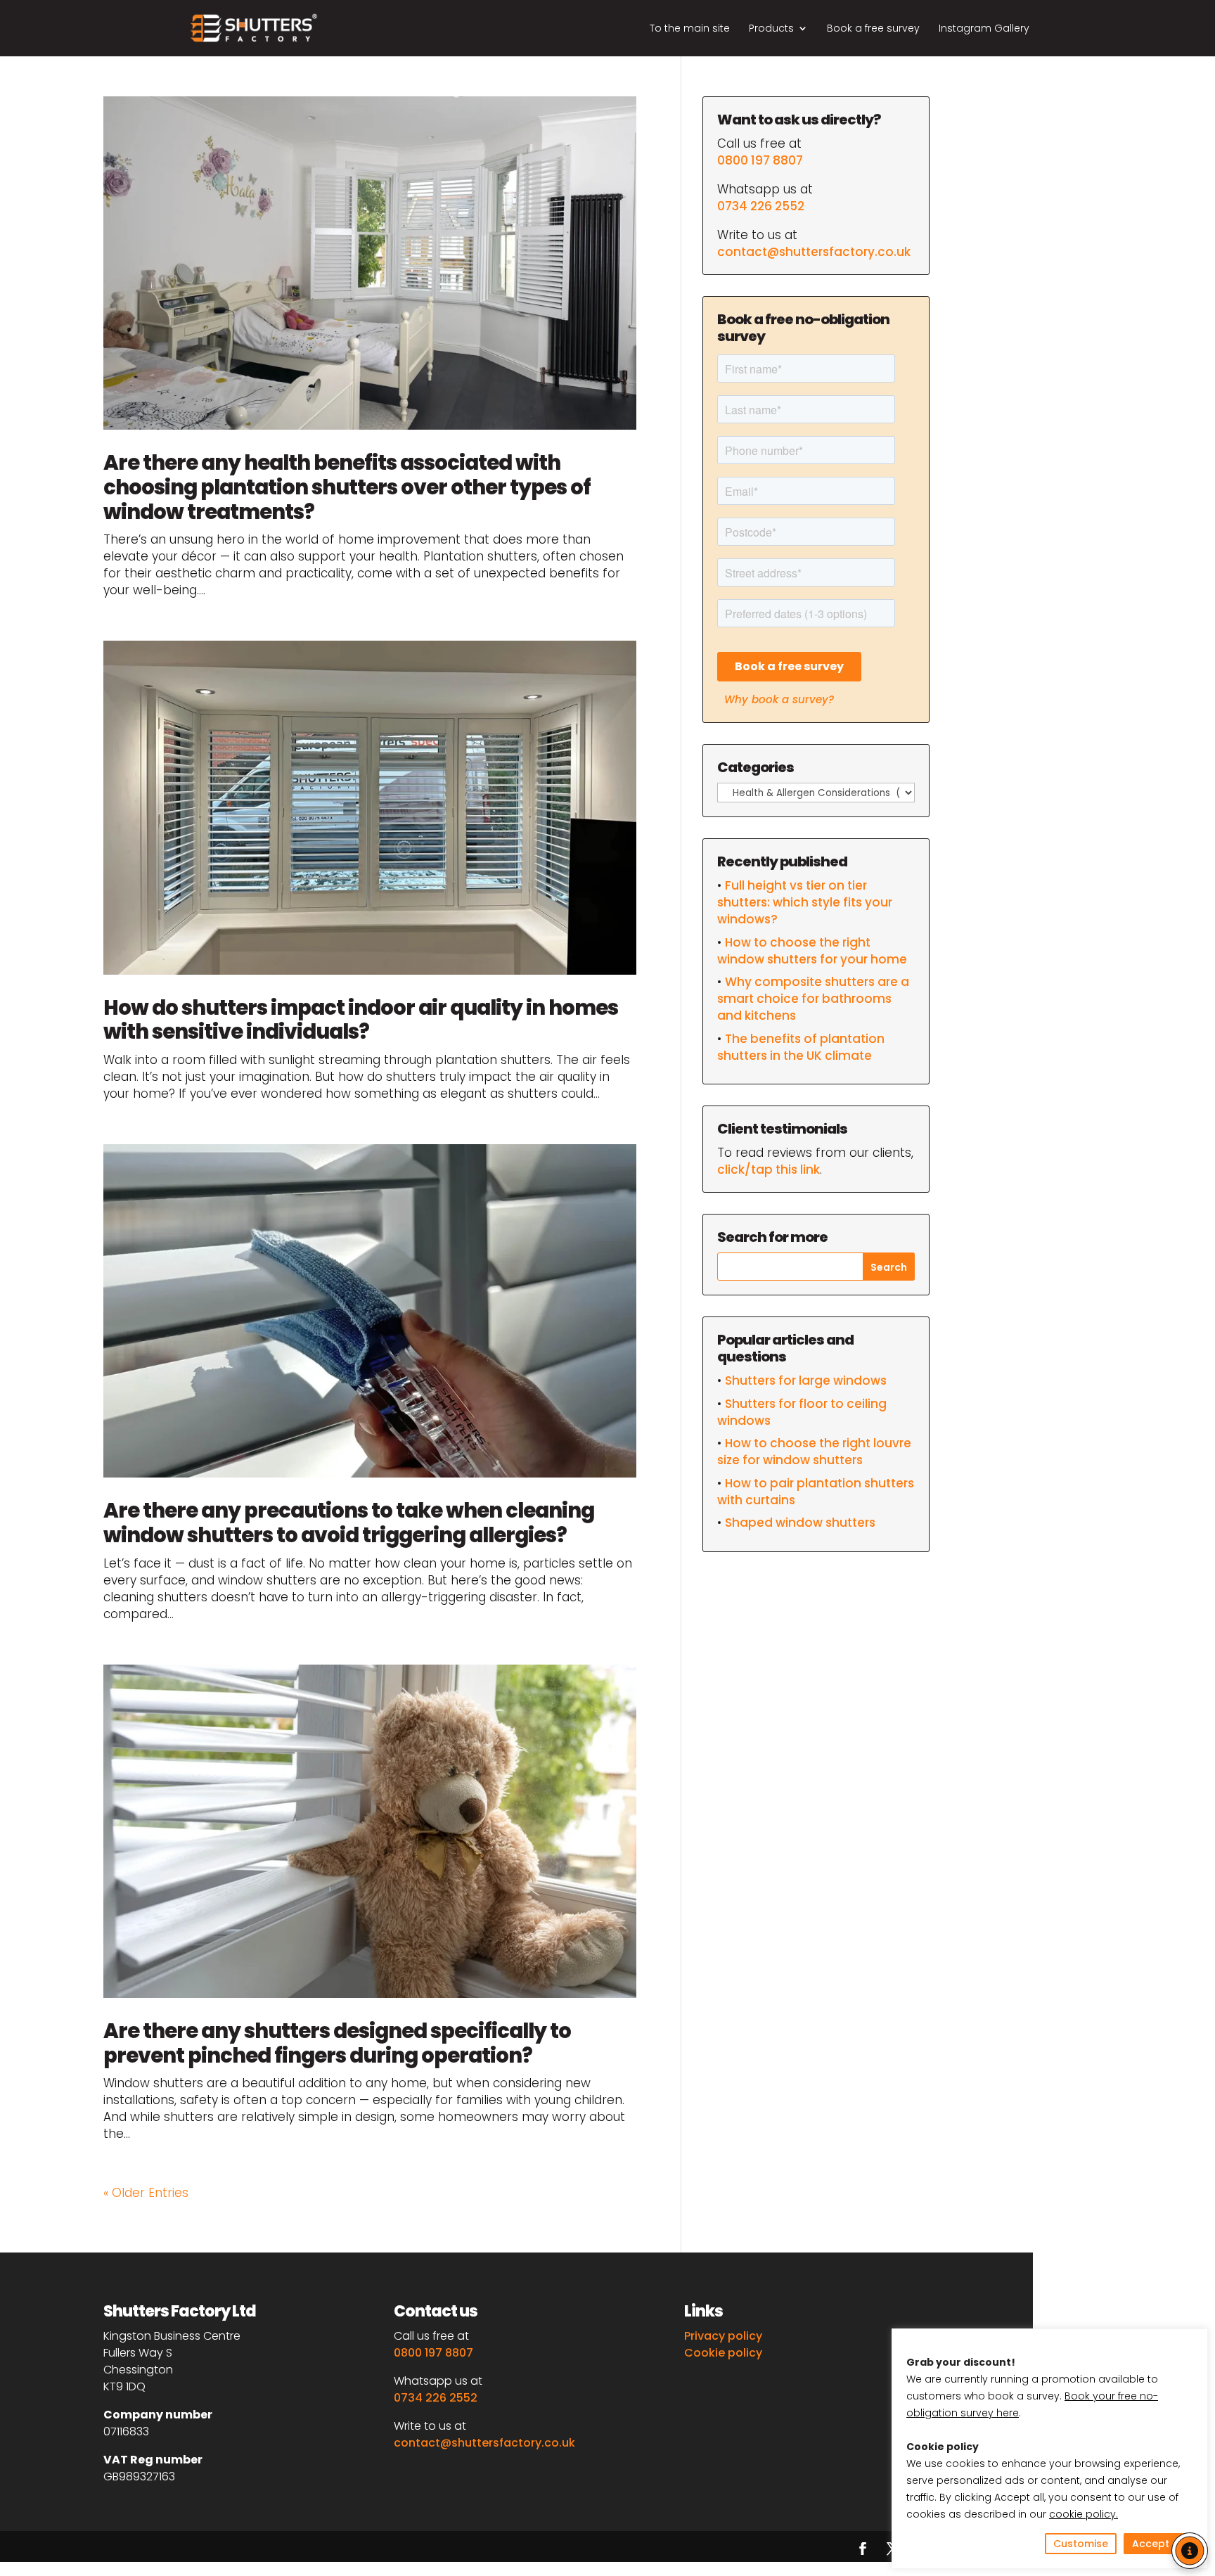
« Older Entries (146, 2193)
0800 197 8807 (760, 160)
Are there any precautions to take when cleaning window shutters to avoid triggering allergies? (349, 1523)
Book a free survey (873, 29)
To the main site (690, 29)
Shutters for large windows (806, 1380)
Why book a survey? (779, 699)
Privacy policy (723, 2336)
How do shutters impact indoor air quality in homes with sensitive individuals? (361, 1020)
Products (771, 29)
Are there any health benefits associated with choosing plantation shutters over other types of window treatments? (347, 487)
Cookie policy (723, 2353)
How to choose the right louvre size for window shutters (814, 1452)
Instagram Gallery (984, 29)
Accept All (1158, 2544)
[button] (1190, 2551)
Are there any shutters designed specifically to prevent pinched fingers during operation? (337, 2043)
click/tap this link (769, 1170)
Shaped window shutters (800, 1523)
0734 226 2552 (761, 206)
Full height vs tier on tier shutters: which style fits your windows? (805, 902)
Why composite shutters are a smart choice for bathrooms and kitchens (813, 999)
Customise (1081, 2544)
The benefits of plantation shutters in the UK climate (801, 1047)
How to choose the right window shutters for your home (812, 951)
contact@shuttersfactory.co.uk (814, 252)
